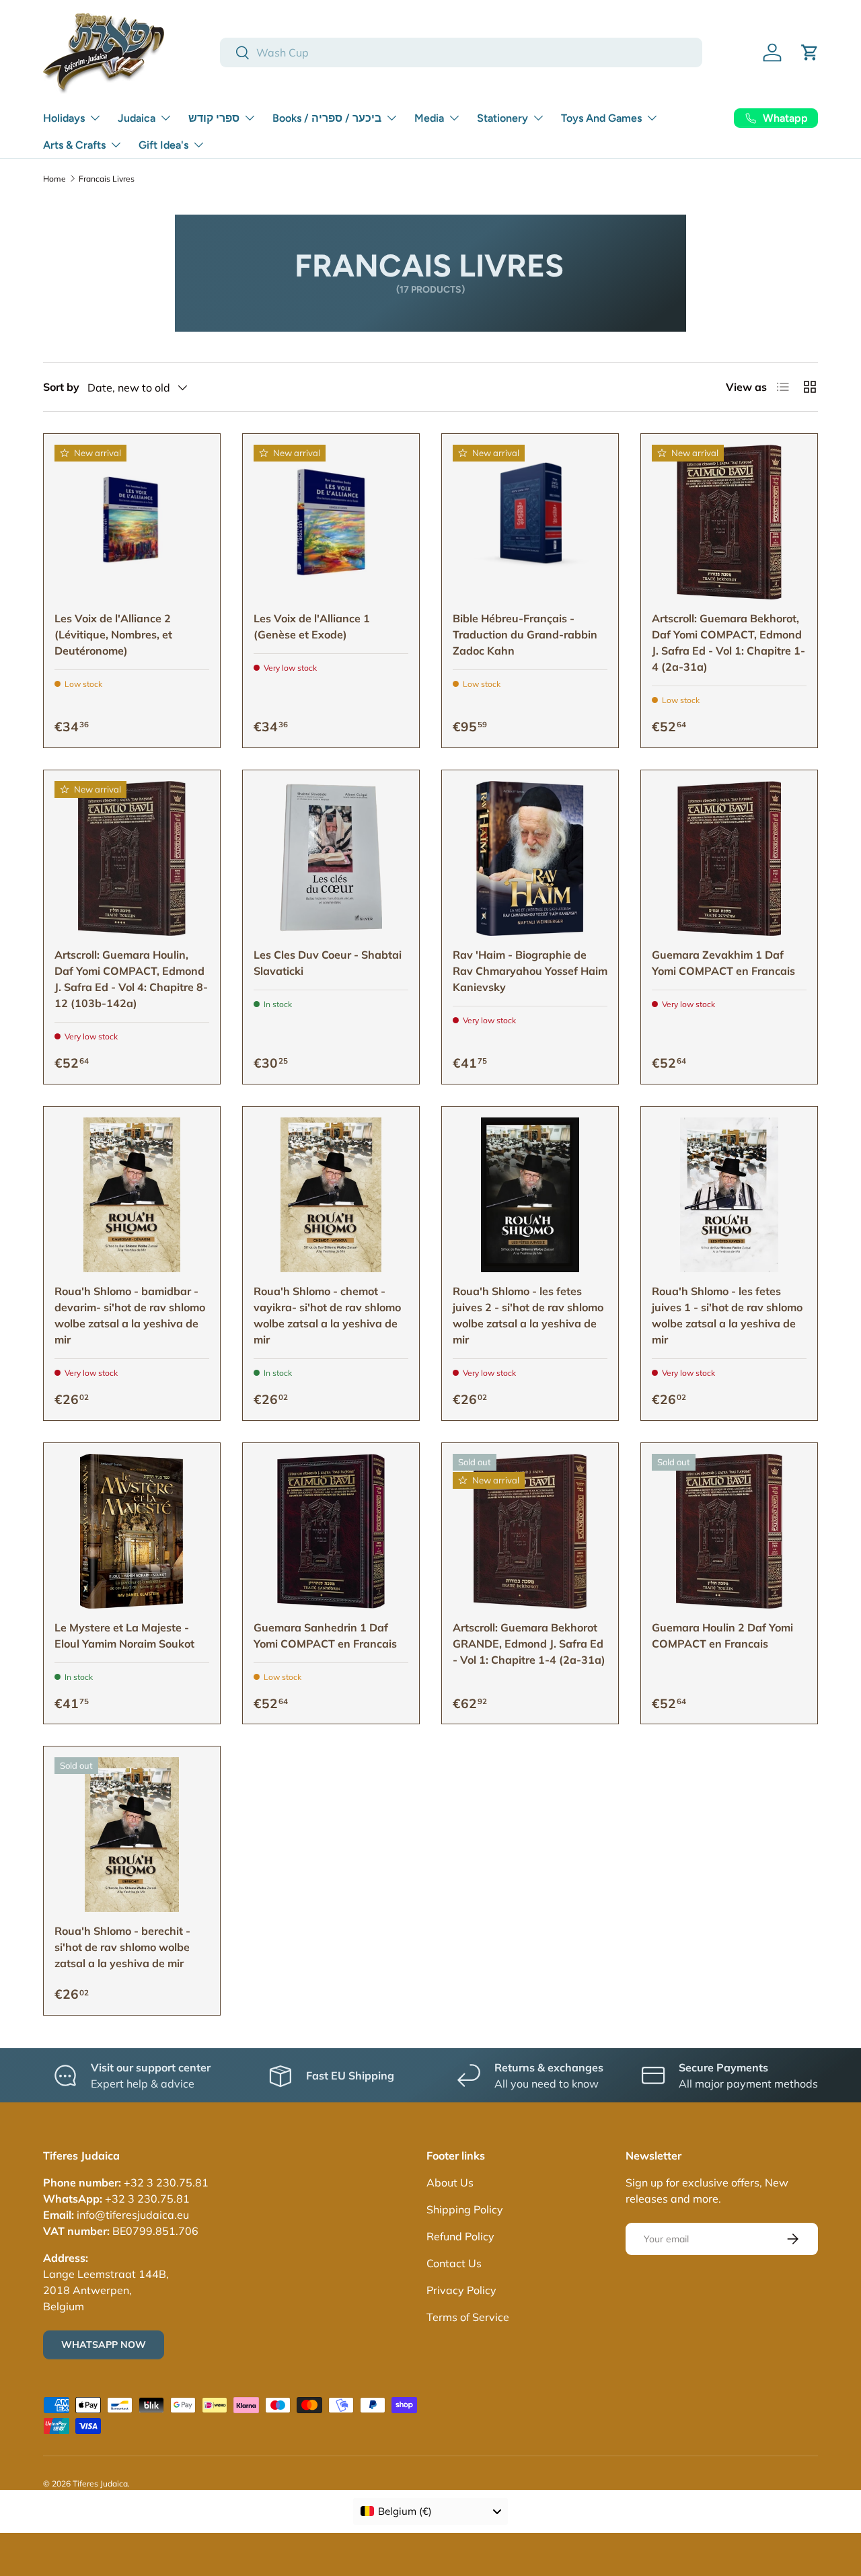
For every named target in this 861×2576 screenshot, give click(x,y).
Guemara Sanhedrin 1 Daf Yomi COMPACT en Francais (325, 1635)
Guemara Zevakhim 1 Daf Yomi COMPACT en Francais (723, 963)
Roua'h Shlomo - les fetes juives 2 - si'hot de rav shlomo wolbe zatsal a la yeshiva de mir (528, 1315)
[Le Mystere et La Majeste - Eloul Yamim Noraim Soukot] (132, 1531)
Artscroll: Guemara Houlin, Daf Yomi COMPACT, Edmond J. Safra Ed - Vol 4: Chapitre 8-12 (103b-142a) (131, 979)
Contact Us (454, 2263)
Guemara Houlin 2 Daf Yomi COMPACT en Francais (722, 1635)
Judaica (137, 118)
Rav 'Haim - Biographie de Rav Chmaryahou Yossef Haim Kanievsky (530, 971)
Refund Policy (460, 2236)
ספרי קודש (214, 118)
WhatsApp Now (104, 2345)
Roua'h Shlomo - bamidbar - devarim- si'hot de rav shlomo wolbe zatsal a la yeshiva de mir (130, 1315)
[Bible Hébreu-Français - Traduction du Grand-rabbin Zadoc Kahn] (530, 522)
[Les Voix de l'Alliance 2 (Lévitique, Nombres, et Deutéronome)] (132, 522)
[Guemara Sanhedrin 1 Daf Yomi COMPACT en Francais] (331, 1531)
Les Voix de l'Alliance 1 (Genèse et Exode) (312, 626)
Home (54, 179)
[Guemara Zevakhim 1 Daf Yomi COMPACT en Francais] (729, 858)
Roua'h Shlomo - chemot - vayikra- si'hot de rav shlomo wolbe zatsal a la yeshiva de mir (327, 1315)
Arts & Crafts (74, 145)
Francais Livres (107, 179)
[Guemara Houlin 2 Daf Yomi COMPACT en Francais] (729, 1531)
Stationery (502, 118)
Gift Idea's (163, 145)
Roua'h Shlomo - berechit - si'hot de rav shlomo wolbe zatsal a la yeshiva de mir (122, 1947)
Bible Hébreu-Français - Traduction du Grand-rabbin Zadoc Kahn (525, 634)
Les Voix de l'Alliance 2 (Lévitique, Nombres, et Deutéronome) (113, 634)
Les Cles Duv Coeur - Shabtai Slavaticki (328, 963)
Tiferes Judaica (100, 2483)
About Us (450, 2182)
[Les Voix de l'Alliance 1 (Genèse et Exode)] (331, 522)
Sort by (61, 387)
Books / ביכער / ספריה (327, 118)
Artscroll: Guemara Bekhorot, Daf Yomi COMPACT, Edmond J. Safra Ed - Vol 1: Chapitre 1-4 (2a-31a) (728, 642)
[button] (810, 52)
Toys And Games (601, 118)
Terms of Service (468, 2317)
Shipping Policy (465, 2209)
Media (429, 118)
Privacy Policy (461, 2290)
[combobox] (461, 52)
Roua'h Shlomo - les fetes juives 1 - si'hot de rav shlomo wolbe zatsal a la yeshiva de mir (727, 1315)
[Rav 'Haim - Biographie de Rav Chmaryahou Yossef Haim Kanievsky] (530, 858)
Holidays (64, 118)
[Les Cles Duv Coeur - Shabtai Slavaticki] (331, 858)
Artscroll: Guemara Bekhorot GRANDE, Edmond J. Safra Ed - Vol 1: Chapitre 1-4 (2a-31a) (529, 1644)
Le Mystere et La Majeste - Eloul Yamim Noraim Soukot (124, 1635)
